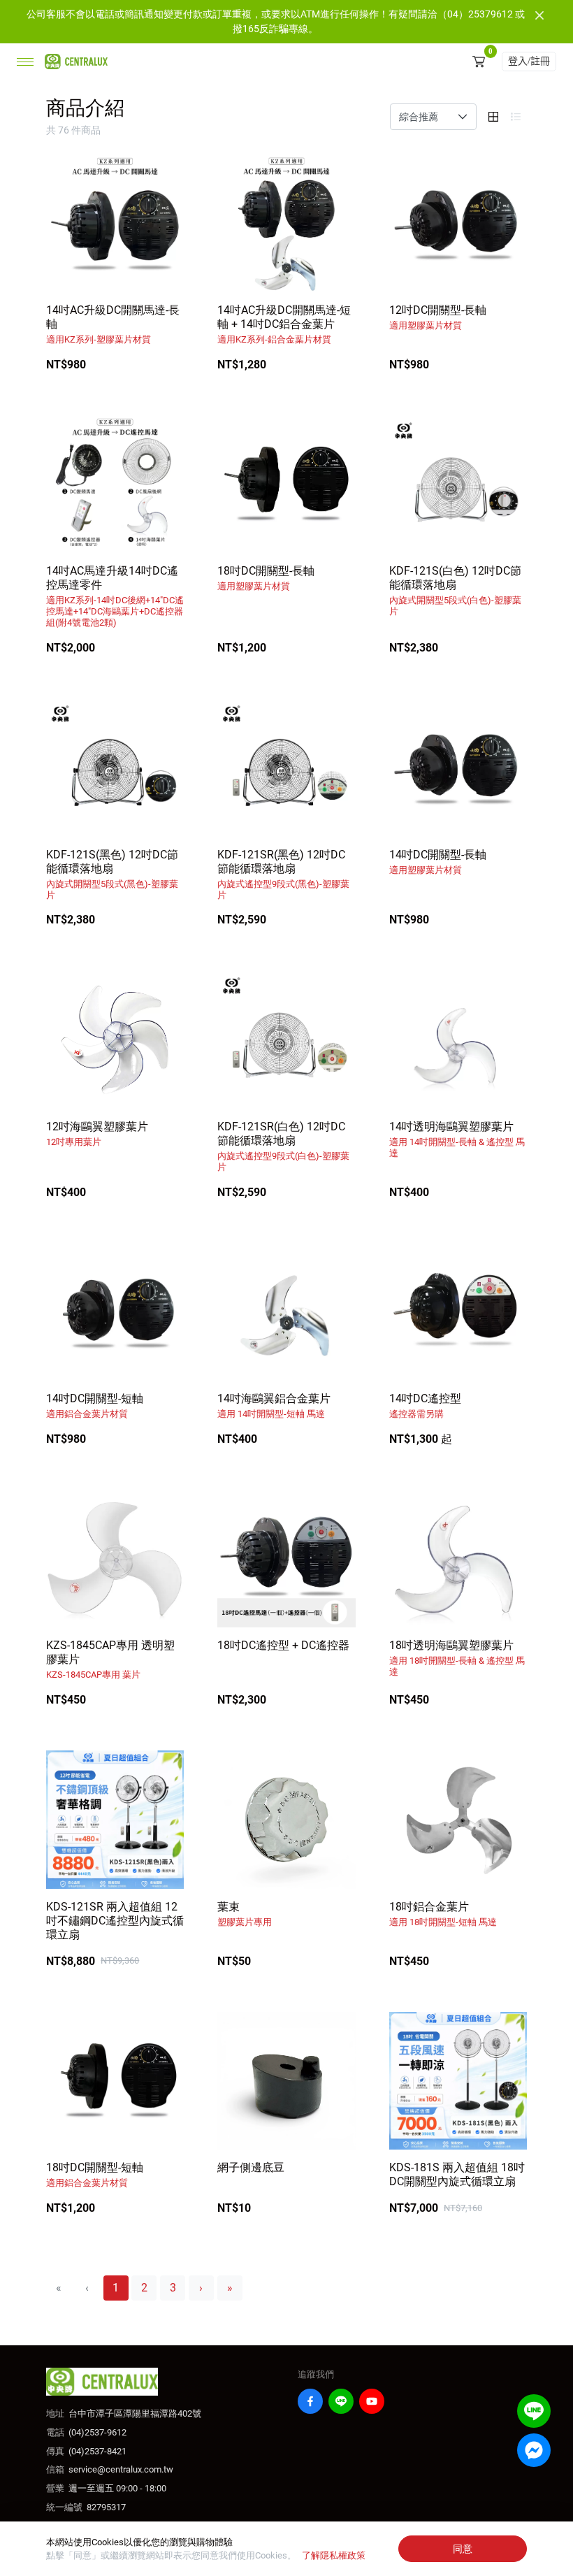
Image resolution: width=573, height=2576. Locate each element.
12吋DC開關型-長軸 (438, 317)
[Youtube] (372, 2401)
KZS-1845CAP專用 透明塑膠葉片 (110, 1659)
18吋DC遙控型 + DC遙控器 (283, 1645)
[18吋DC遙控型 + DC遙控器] (286, 1559)
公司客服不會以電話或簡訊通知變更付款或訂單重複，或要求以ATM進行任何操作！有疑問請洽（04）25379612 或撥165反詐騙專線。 (276, 21)
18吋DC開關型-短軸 (95, 2174)
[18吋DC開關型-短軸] (115, 2081)
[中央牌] (73, 62)
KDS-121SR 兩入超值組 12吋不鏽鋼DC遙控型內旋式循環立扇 (115, 1921)
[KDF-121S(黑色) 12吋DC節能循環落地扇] (115, 767)
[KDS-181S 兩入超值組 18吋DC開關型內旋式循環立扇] (458, 2081)
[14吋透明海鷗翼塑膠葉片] (458, 1039)
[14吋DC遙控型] (458, 1312)
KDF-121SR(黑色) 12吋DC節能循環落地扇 (283, 874)
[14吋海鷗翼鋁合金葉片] (286, 1312)
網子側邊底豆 (251, 2167)
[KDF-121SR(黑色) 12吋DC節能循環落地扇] (286, 767)
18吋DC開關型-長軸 (266, 578)
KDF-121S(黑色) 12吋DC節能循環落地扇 (112, 874)
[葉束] (286, 1819)
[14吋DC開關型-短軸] (115, 1312)
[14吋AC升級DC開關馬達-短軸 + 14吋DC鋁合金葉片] (286, 223)
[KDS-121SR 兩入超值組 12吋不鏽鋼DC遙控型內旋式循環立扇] (115, 1819)
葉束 (245, 1914)
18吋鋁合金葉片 (443, 1914)
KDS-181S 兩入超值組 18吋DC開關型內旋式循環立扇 (457, 2174)
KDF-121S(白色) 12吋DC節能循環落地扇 (455, 590)
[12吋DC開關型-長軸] (458, 223)
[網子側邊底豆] (286, 2081)
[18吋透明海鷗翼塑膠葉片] (458, 1559)
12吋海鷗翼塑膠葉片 (97, 1134)
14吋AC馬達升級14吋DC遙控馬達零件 (115, 596)
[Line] (341, 2401)
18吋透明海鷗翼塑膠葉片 (457, 1658)
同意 (463, 2549)
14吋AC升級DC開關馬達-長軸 (113, 324)
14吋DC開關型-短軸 (95, 1405)
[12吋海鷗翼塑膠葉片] (115, 1039)
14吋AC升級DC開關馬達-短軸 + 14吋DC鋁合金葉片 (284, 324)
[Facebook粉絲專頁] (310, 2401)
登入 (529, 61)
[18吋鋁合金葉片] (458, 1819)
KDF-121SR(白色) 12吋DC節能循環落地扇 (283, 1146)
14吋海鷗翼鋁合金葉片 (274, 1405)
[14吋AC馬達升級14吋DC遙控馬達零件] (115, 484)
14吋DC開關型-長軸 (438, 862)
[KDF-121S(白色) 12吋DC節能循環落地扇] (458, 484)
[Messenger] (534, 2450)
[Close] (539, 15)
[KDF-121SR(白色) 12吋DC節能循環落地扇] (286, 1039)
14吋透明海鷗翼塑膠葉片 (457, 1139)
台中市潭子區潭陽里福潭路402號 (135, 2413)
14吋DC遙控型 (425, 1405)
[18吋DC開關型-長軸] (286, 484)
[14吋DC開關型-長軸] (458, 767)
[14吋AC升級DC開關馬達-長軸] (115, 223)
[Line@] (534, 2411)
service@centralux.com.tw (121, 2469)
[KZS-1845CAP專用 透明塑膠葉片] (115, 1559)
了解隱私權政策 (334, 2555)
